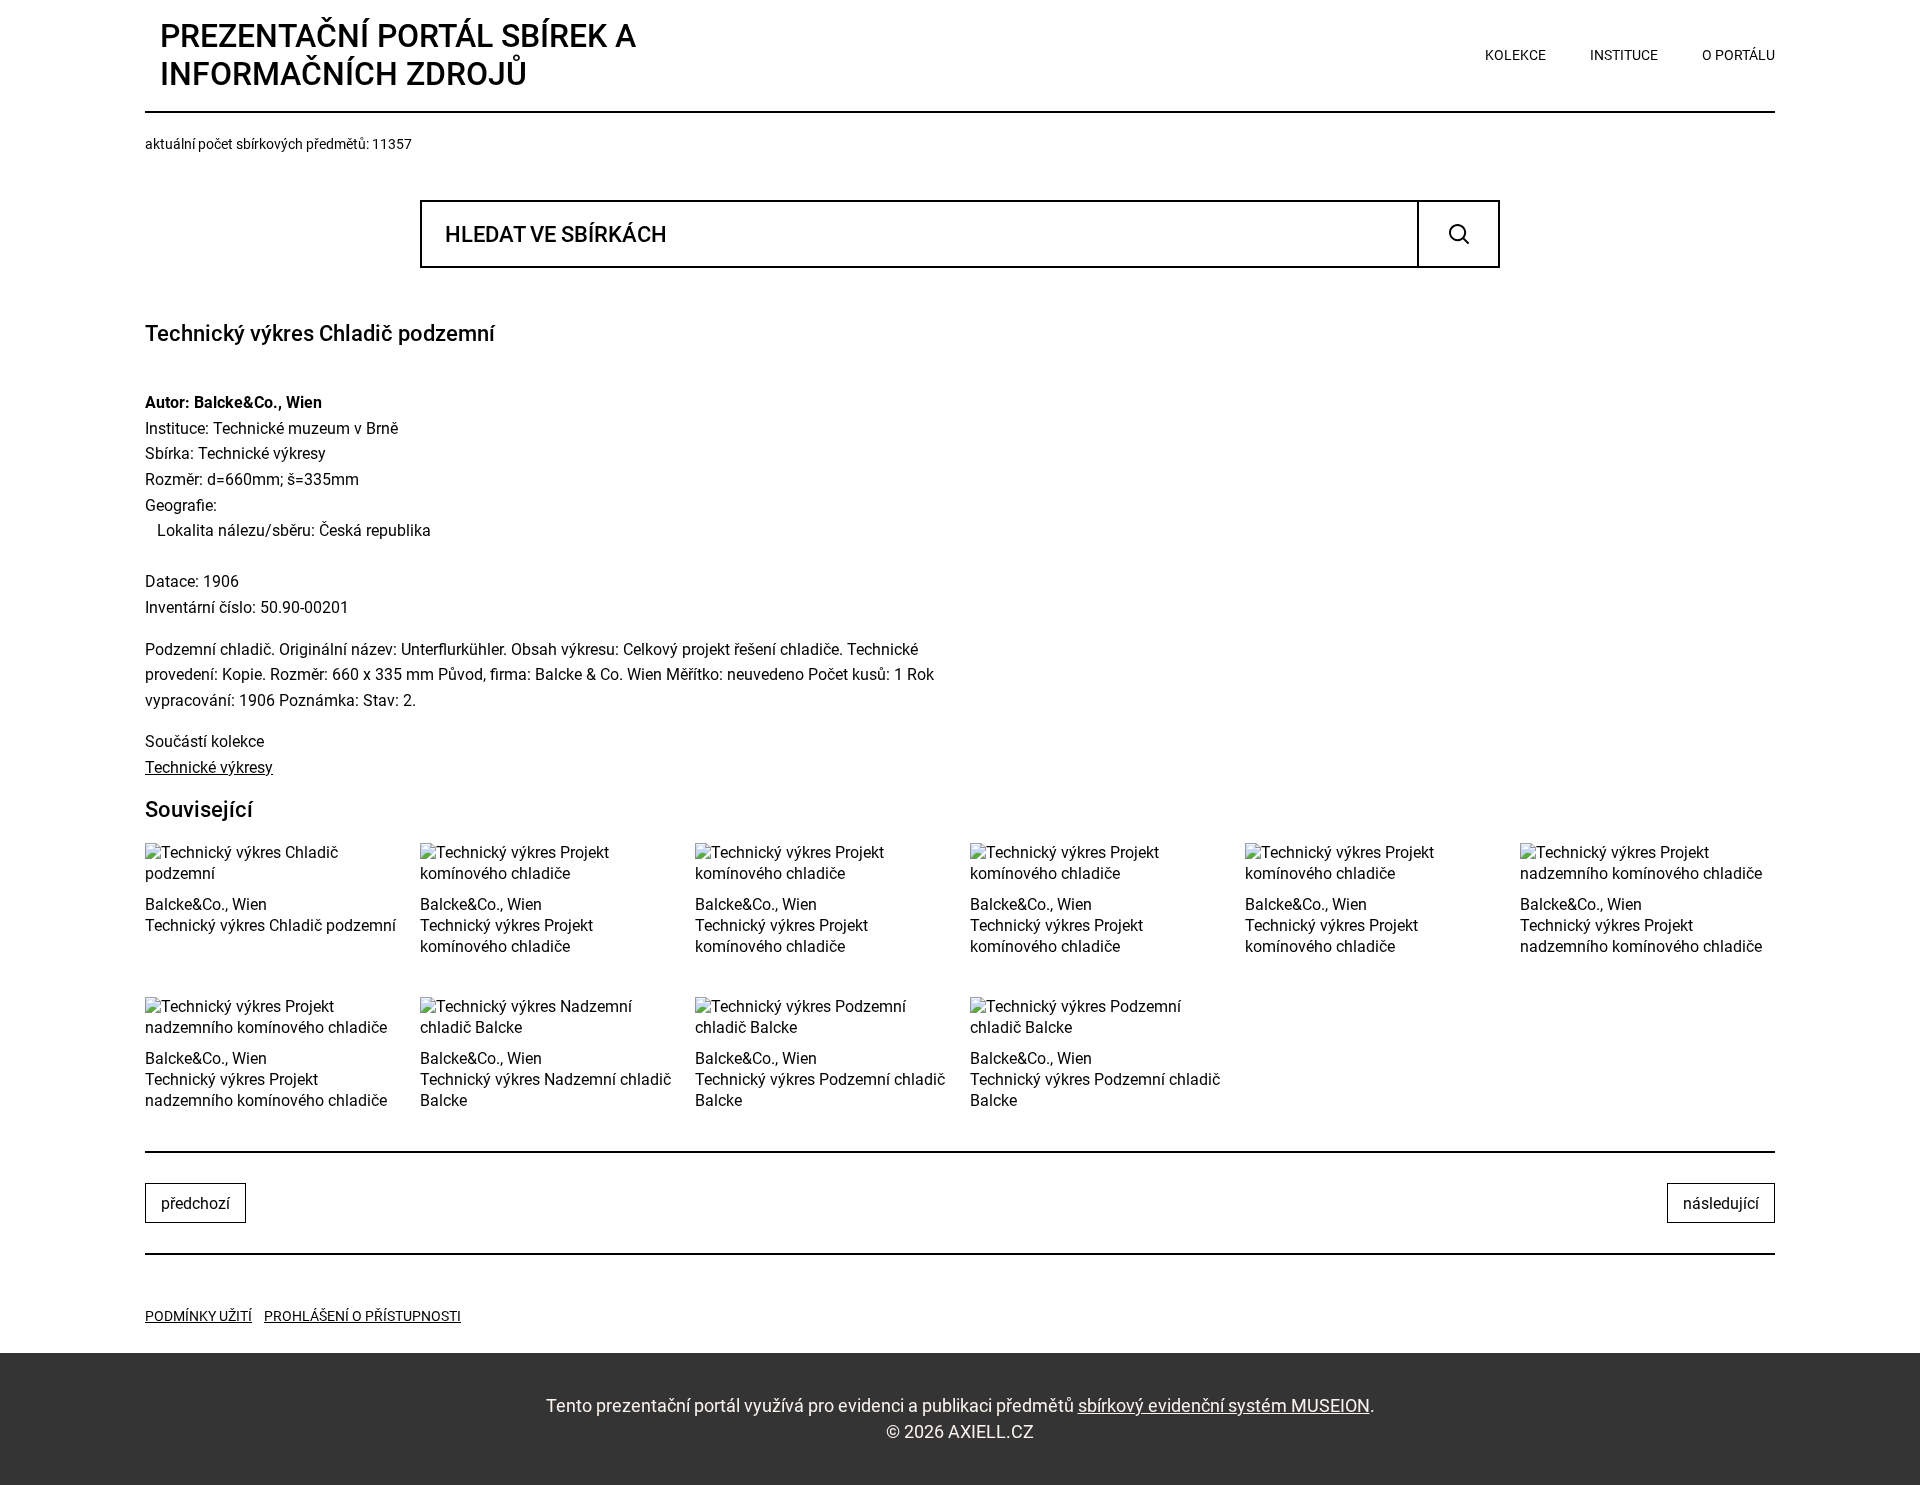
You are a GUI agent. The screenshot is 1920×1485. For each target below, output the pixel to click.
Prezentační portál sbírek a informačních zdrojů (398, 55)
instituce (1624, 55)
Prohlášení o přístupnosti (362, 1316)
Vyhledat (1458, 234)
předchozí (195, 1203)
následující (1721, 1203)
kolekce (1515, 55)
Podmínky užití (198, 1316)
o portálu (1738, 55)
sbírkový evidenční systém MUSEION (1224, 1405)
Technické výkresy (209, 767)
